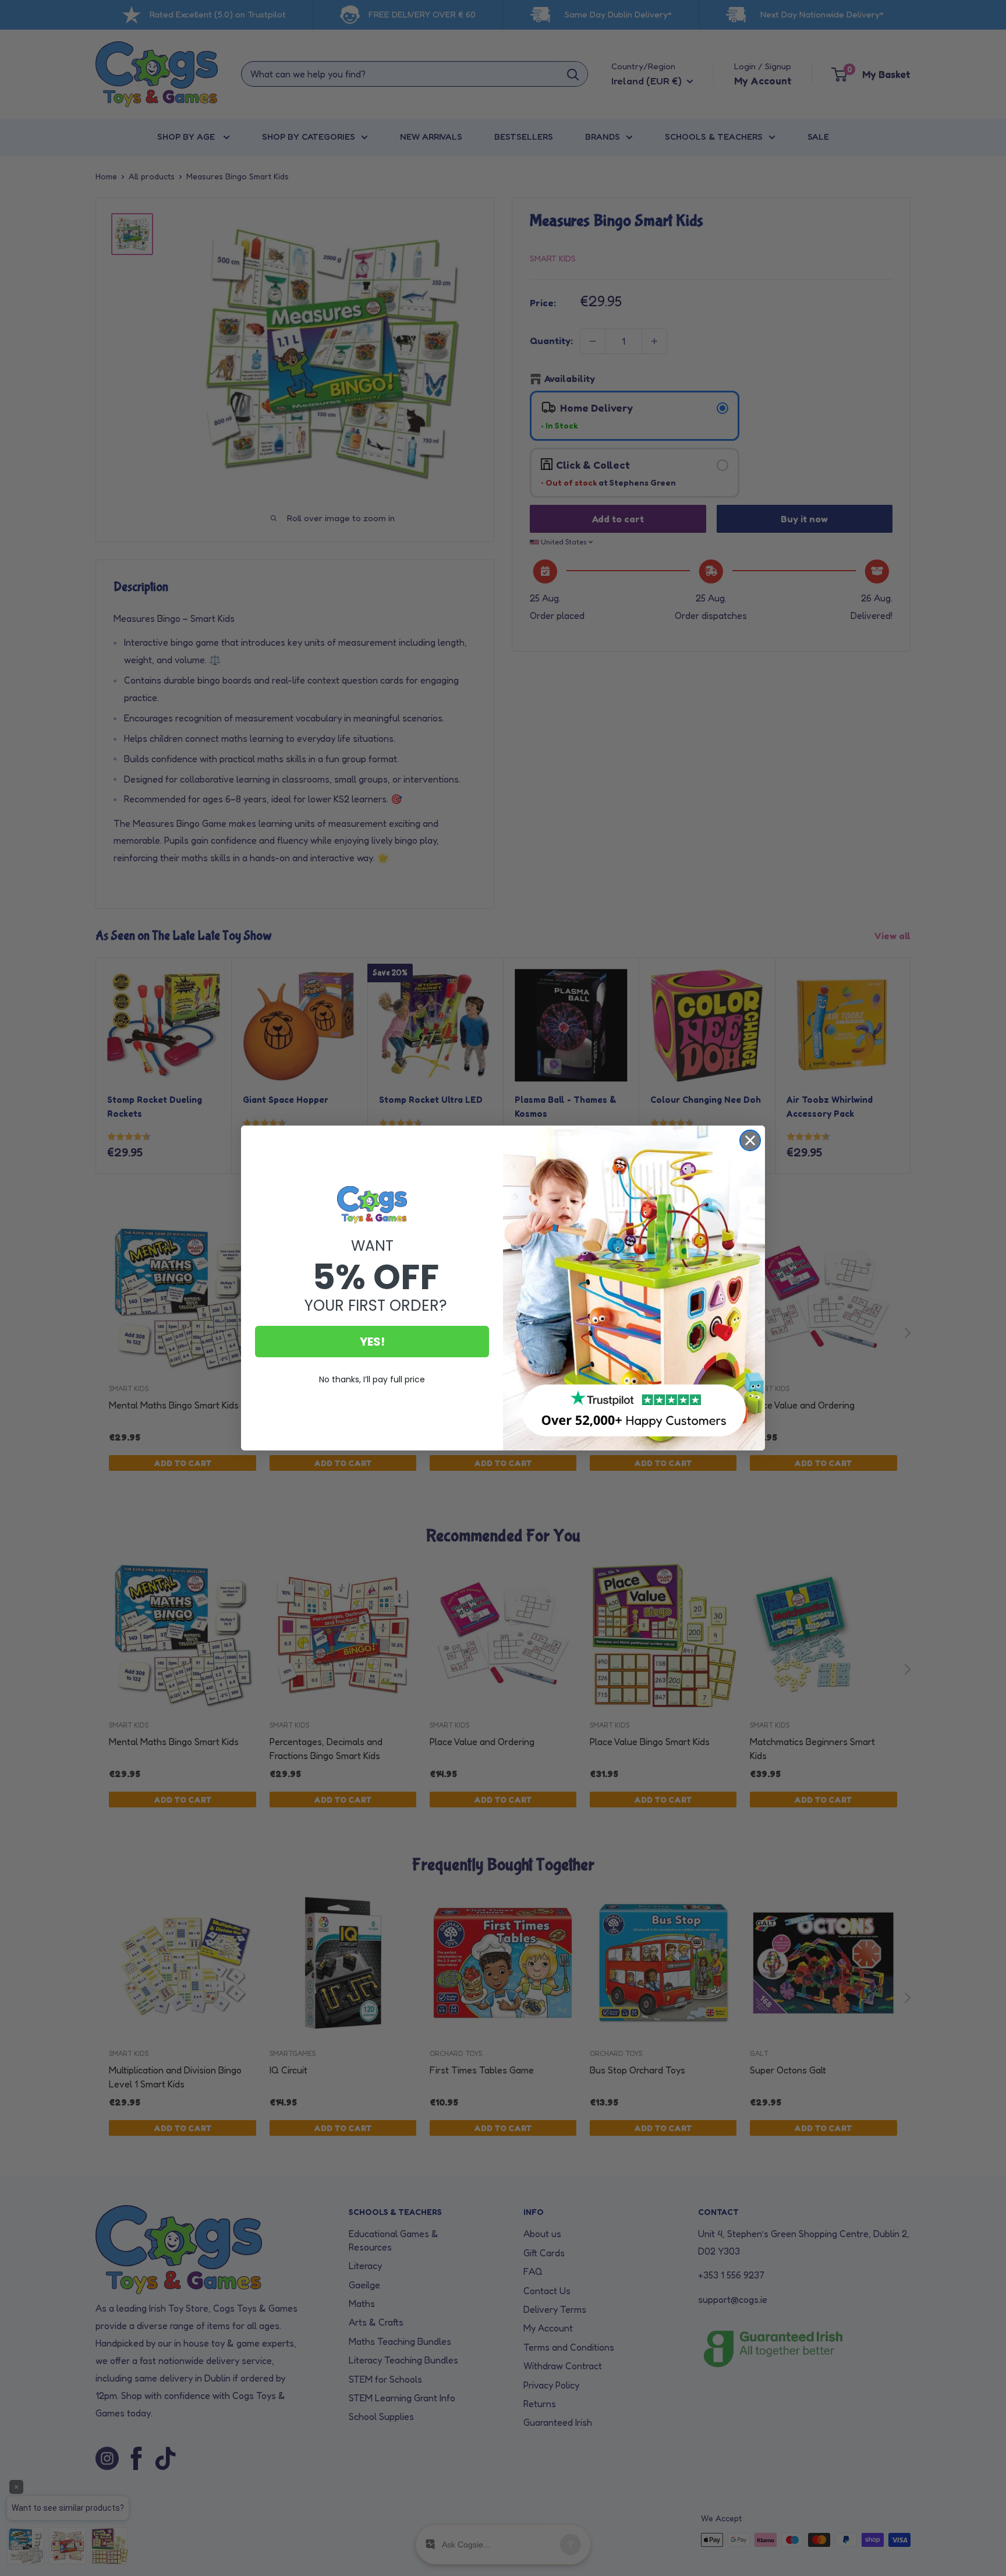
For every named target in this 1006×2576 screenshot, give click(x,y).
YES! (372, 1342)
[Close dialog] (750, 1140)
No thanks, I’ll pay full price (372, 1379)
